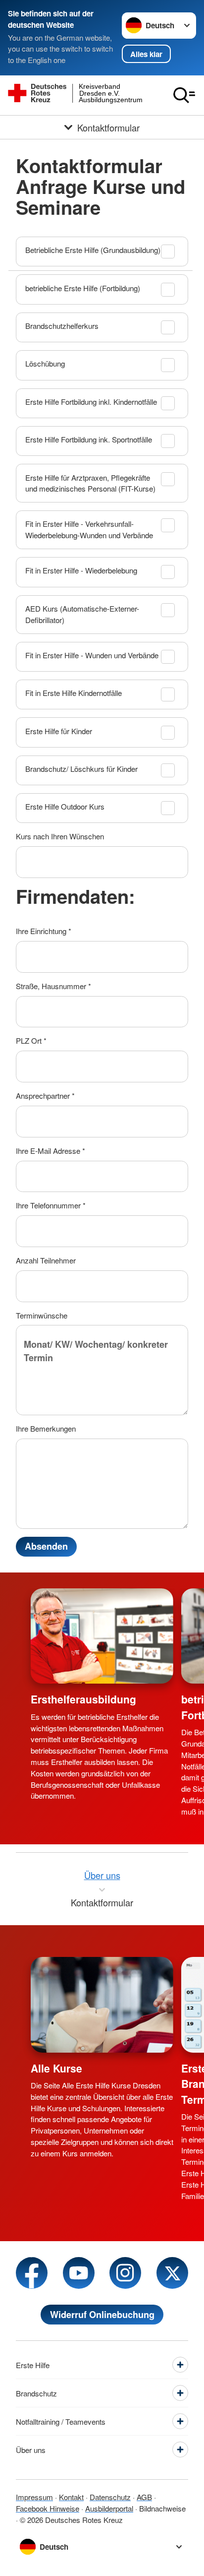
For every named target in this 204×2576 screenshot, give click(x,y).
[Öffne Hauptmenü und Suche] (184, 95)
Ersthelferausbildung (83, 1699)
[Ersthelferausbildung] (102, 1636)
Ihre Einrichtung (44, 931)
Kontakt (71, 2497)
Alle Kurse (56, 2068)
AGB (144, 2497)
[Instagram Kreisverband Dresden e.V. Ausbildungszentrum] (125, 2273)
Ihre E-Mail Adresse (51, 1151)
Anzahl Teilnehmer (46, 1260)
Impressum (34, 2497)
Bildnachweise (162, 2508)
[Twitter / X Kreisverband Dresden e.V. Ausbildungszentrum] (172, 2273)
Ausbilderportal (109, 2508)
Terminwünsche (42, 1315)
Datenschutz (110, 2497)
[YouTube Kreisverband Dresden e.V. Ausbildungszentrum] (79, 2273)
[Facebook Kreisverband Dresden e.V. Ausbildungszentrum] (32, 2273)
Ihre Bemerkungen (46, 1428)
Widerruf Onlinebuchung (102, 2315)
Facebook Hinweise (48, 2508)
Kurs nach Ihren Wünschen (60, 836)
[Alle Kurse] (102, 2005)
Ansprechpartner (45, 1096)
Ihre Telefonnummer (51, 1205)
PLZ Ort (31, 1040)
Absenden (46, 1546)
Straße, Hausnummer (53, 986)
